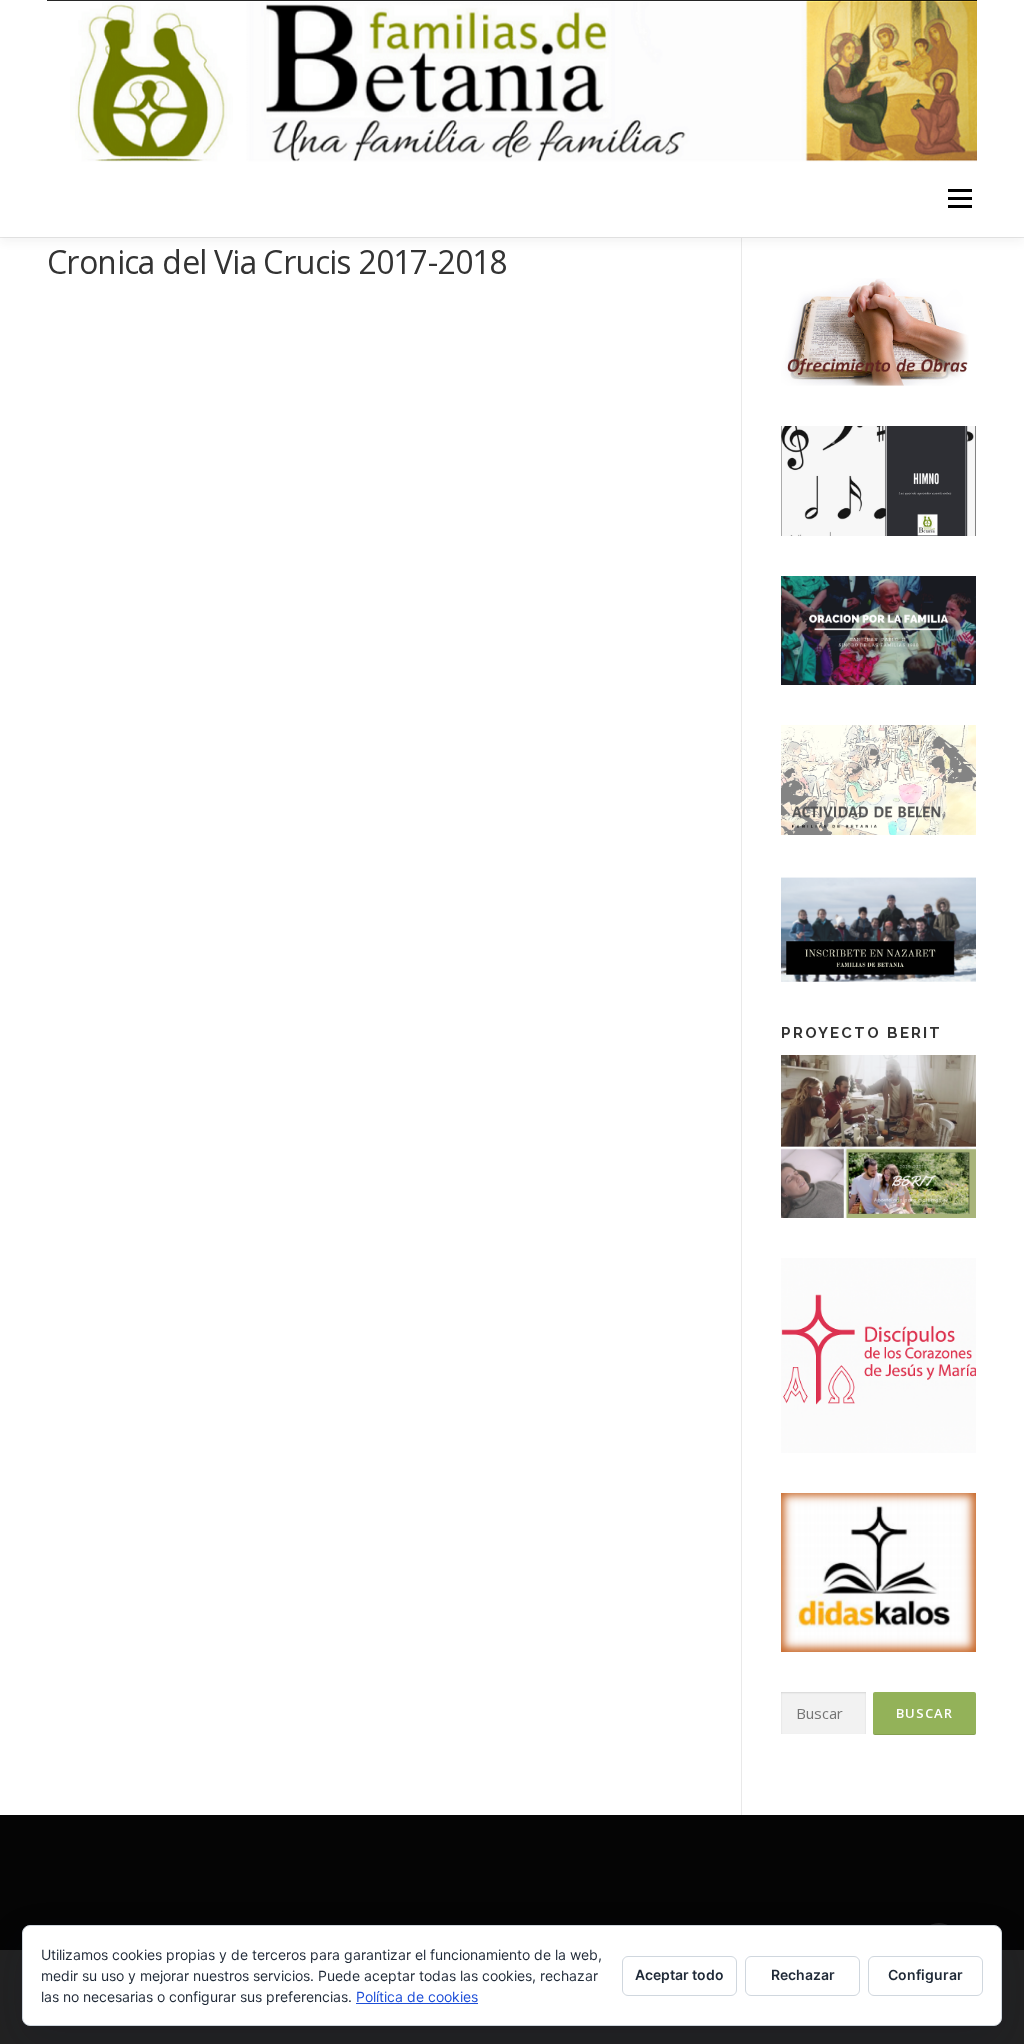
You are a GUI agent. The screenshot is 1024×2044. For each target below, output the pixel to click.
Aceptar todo (679, 1974)
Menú (959, 199)
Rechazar (803, 1974)
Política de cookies (417, 1996)
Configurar (925, 1974)
